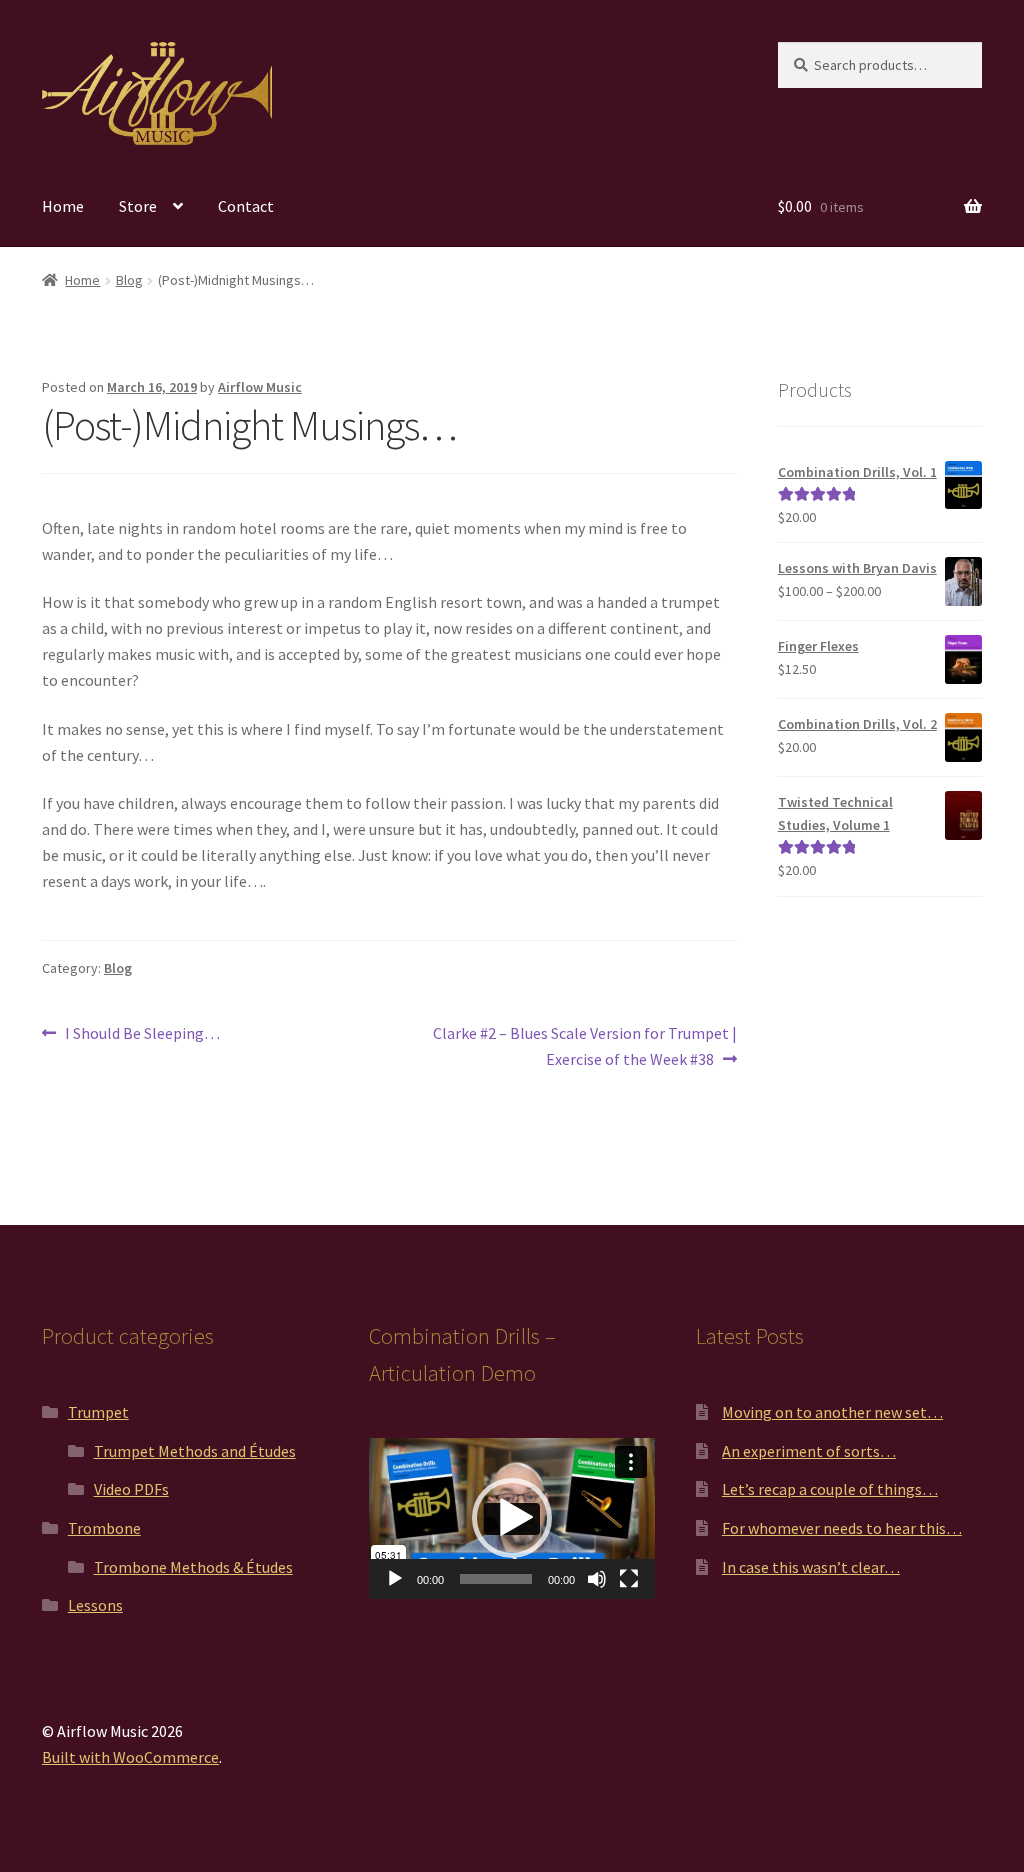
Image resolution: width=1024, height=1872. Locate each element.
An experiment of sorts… (809, 1451)
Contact (246, 206)
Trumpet (98, 1412)
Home (63, 206)
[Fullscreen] (629, 1579)
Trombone (104, 1528)
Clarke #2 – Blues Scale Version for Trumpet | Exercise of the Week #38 (584, 1045)
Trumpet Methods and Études (195, 1451)
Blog (129, 280)
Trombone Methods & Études (193, 1567)
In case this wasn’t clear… (811, 1567)
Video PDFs (131, 1489)
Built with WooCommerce (130, 1757)
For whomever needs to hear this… (842, 1528)
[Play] (395, 1579)
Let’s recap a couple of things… (830, 1489)
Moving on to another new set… (832, 1412)
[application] (512, 1518)
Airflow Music (260, 387)
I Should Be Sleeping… (142, 1034)
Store (138, 206)
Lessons (95, 1605)
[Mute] (597, 1579)
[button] (512, 1518)
